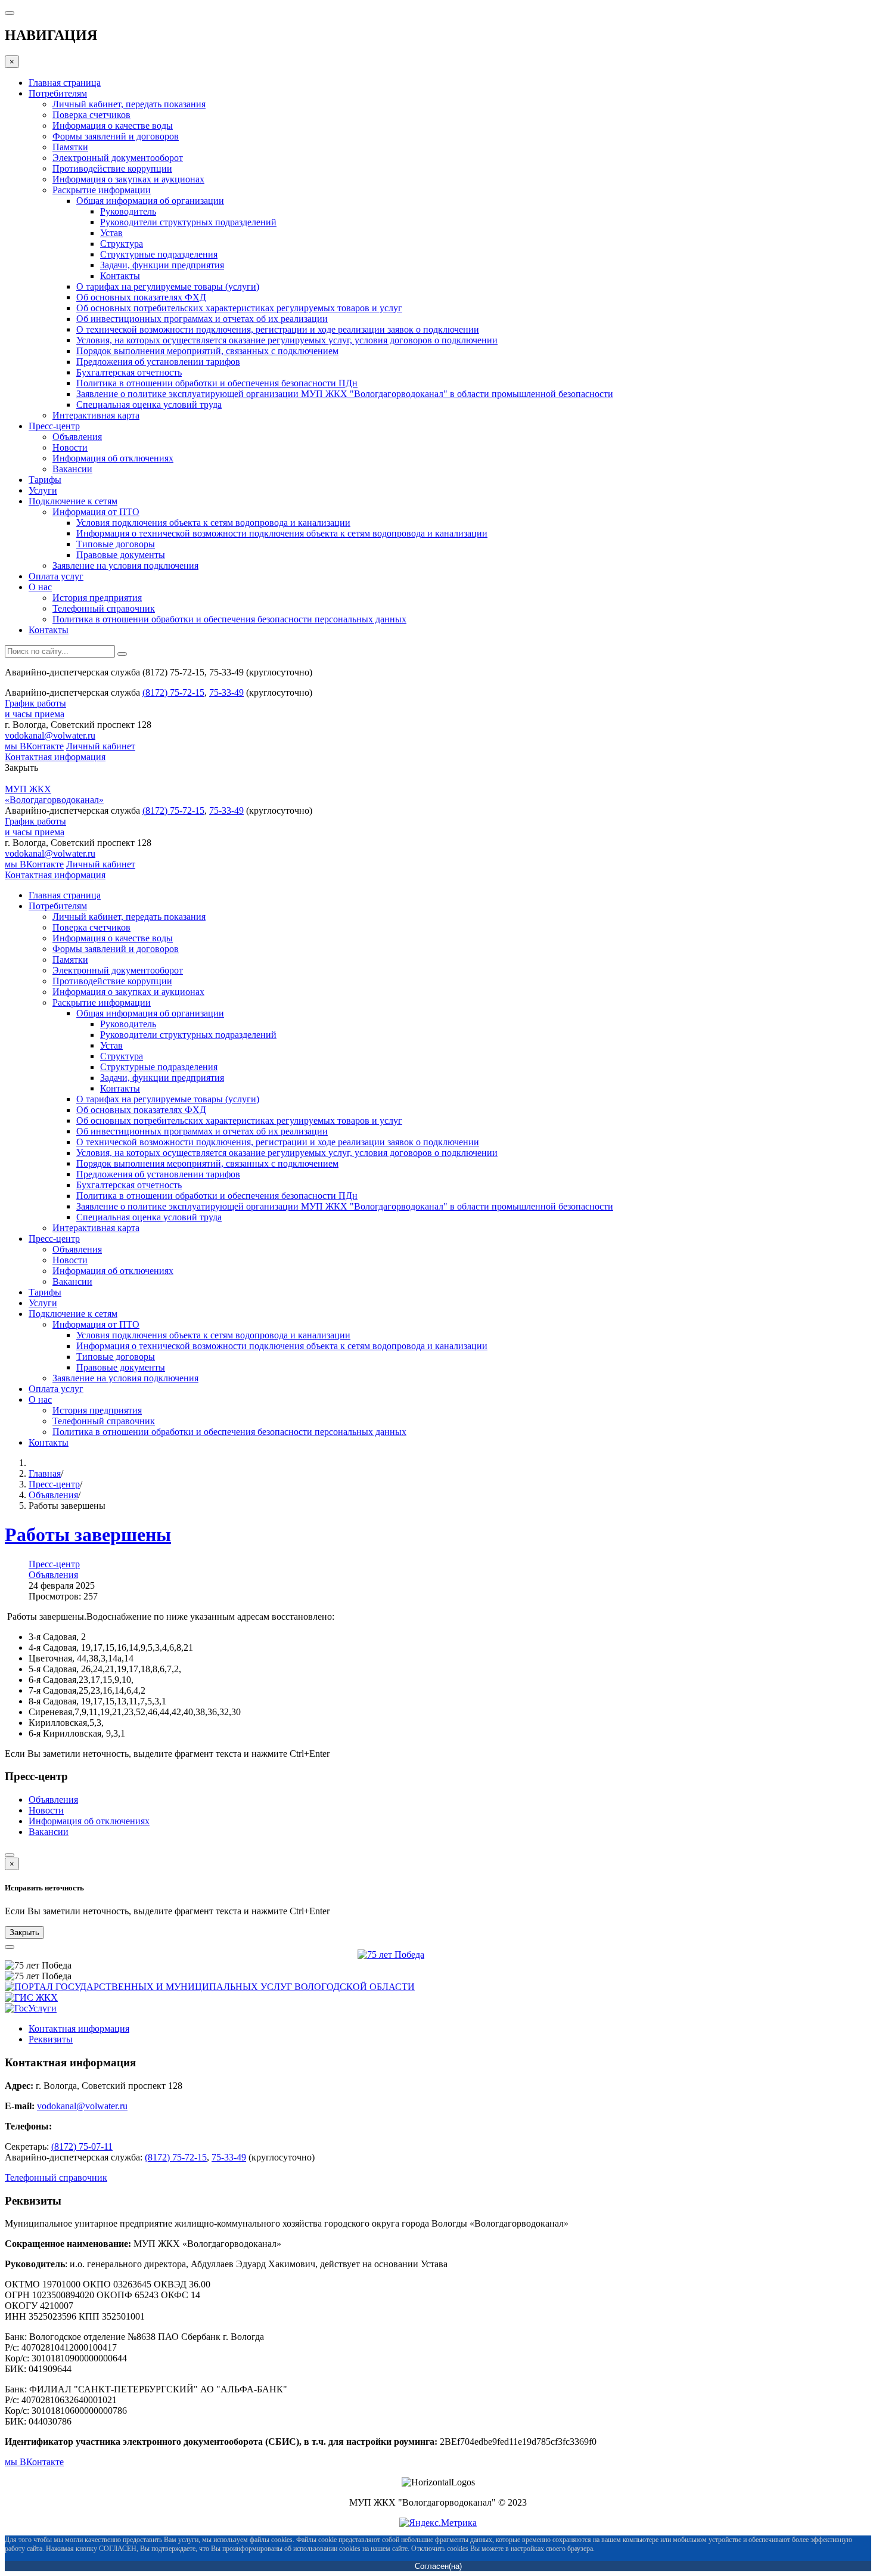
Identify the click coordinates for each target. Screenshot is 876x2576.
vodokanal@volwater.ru (50, 735)
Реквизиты (51, 2039)
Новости (46, 1810)
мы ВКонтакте (34, 746)
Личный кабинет (101, 746)
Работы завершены (88, 1535)
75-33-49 (226, 692)
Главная (45, 1473)
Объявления (53, 1495)
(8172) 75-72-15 (173, 692)
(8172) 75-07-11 (82, 2146)
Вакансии (49, 1832)
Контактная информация (55, 757)
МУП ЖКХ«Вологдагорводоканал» (54, 794)
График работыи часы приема (35, 709)
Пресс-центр (54, 1484)
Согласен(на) (438, 2566)
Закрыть (24, 1932)
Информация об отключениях (89, 1821)
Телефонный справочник (56, 2177)
